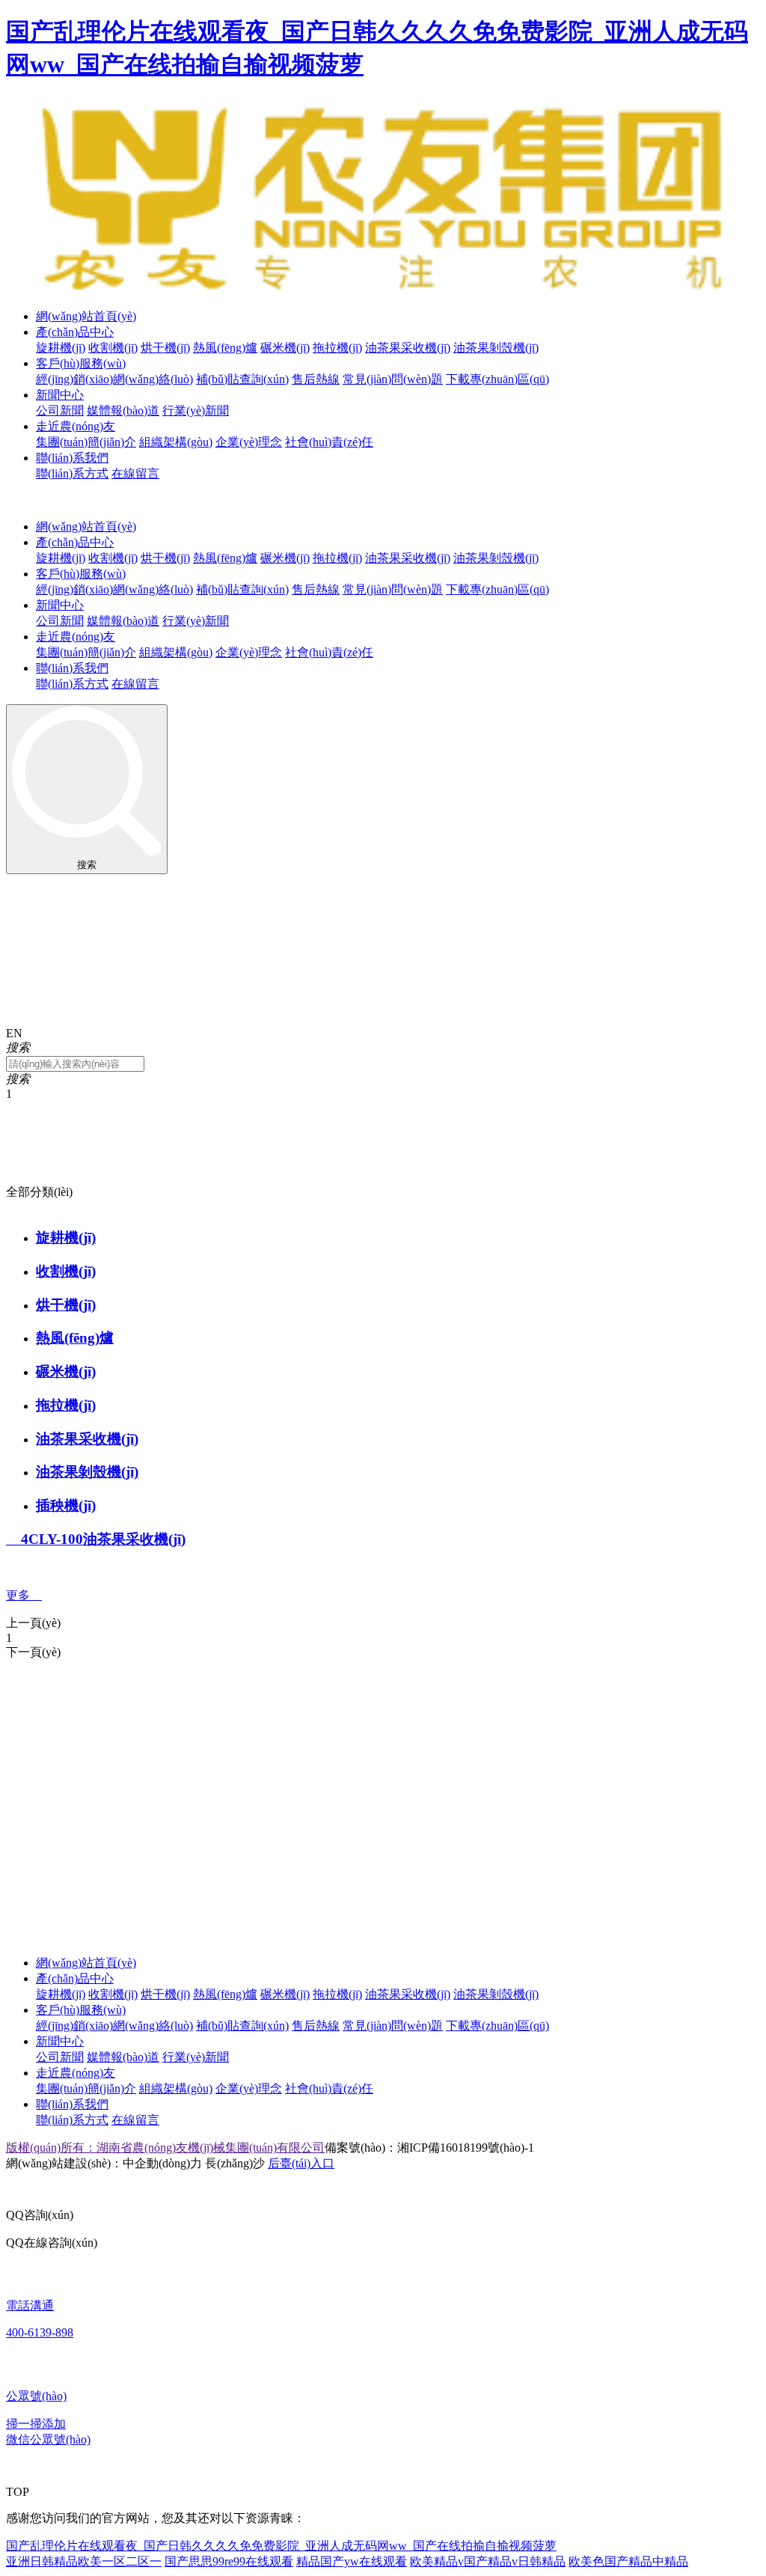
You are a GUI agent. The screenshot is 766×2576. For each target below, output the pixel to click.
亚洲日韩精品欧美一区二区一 (84, 2561)
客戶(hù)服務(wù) (81, 363)
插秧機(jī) (66, 1505)
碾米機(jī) (285, 348)
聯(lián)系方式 (72, 473)
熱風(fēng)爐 (225, 348)
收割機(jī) (113, 348)
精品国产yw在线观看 (352, 2561)
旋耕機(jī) (61, 348)
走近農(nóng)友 (76, 426)
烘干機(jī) (165, 348)
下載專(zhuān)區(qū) (497, 379)
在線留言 (135, 473)
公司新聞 (60, 410)
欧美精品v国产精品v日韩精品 (488, 2561)
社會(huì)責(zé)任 (329, 442)
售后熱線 (316, 379)
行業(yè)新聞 (196, 410)
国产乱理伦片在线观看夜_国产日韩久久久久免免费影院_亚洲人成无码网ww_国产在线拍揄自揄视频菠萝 (281, 2546)
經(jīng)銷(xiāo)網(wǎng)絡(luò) (114, 379)
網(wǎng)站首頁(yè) (86, 316)
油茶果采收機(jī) (408, 348)
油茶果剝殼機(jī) (496, 348)
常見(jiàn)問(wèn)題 (393, 379)
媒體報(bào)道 (123, 410)
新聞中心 (60, 395)
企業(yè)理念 (249, 442)
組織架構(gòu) (176, 442)
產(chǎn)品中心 (75, 332)
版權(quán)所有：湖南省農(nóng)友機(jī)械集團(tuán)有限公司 (165, 2148)
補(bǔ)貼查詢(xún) (242, 379)
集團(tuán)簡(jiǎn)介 (86, 442)
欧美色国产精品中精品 (628, 2561)
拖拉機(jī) (337, 348)
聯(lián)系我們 (72, 458)
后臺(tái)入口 (301, 2163)
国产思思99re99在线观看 (229, 2561)
